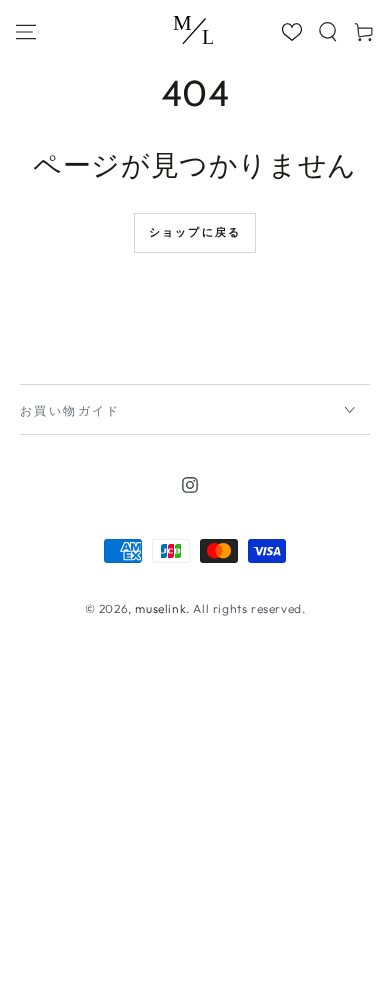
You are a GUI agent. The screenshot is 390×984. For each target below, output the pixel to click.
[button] (328, 32)
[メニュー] (33, 32)
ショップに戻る (195, 232)
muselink (160, 608)
